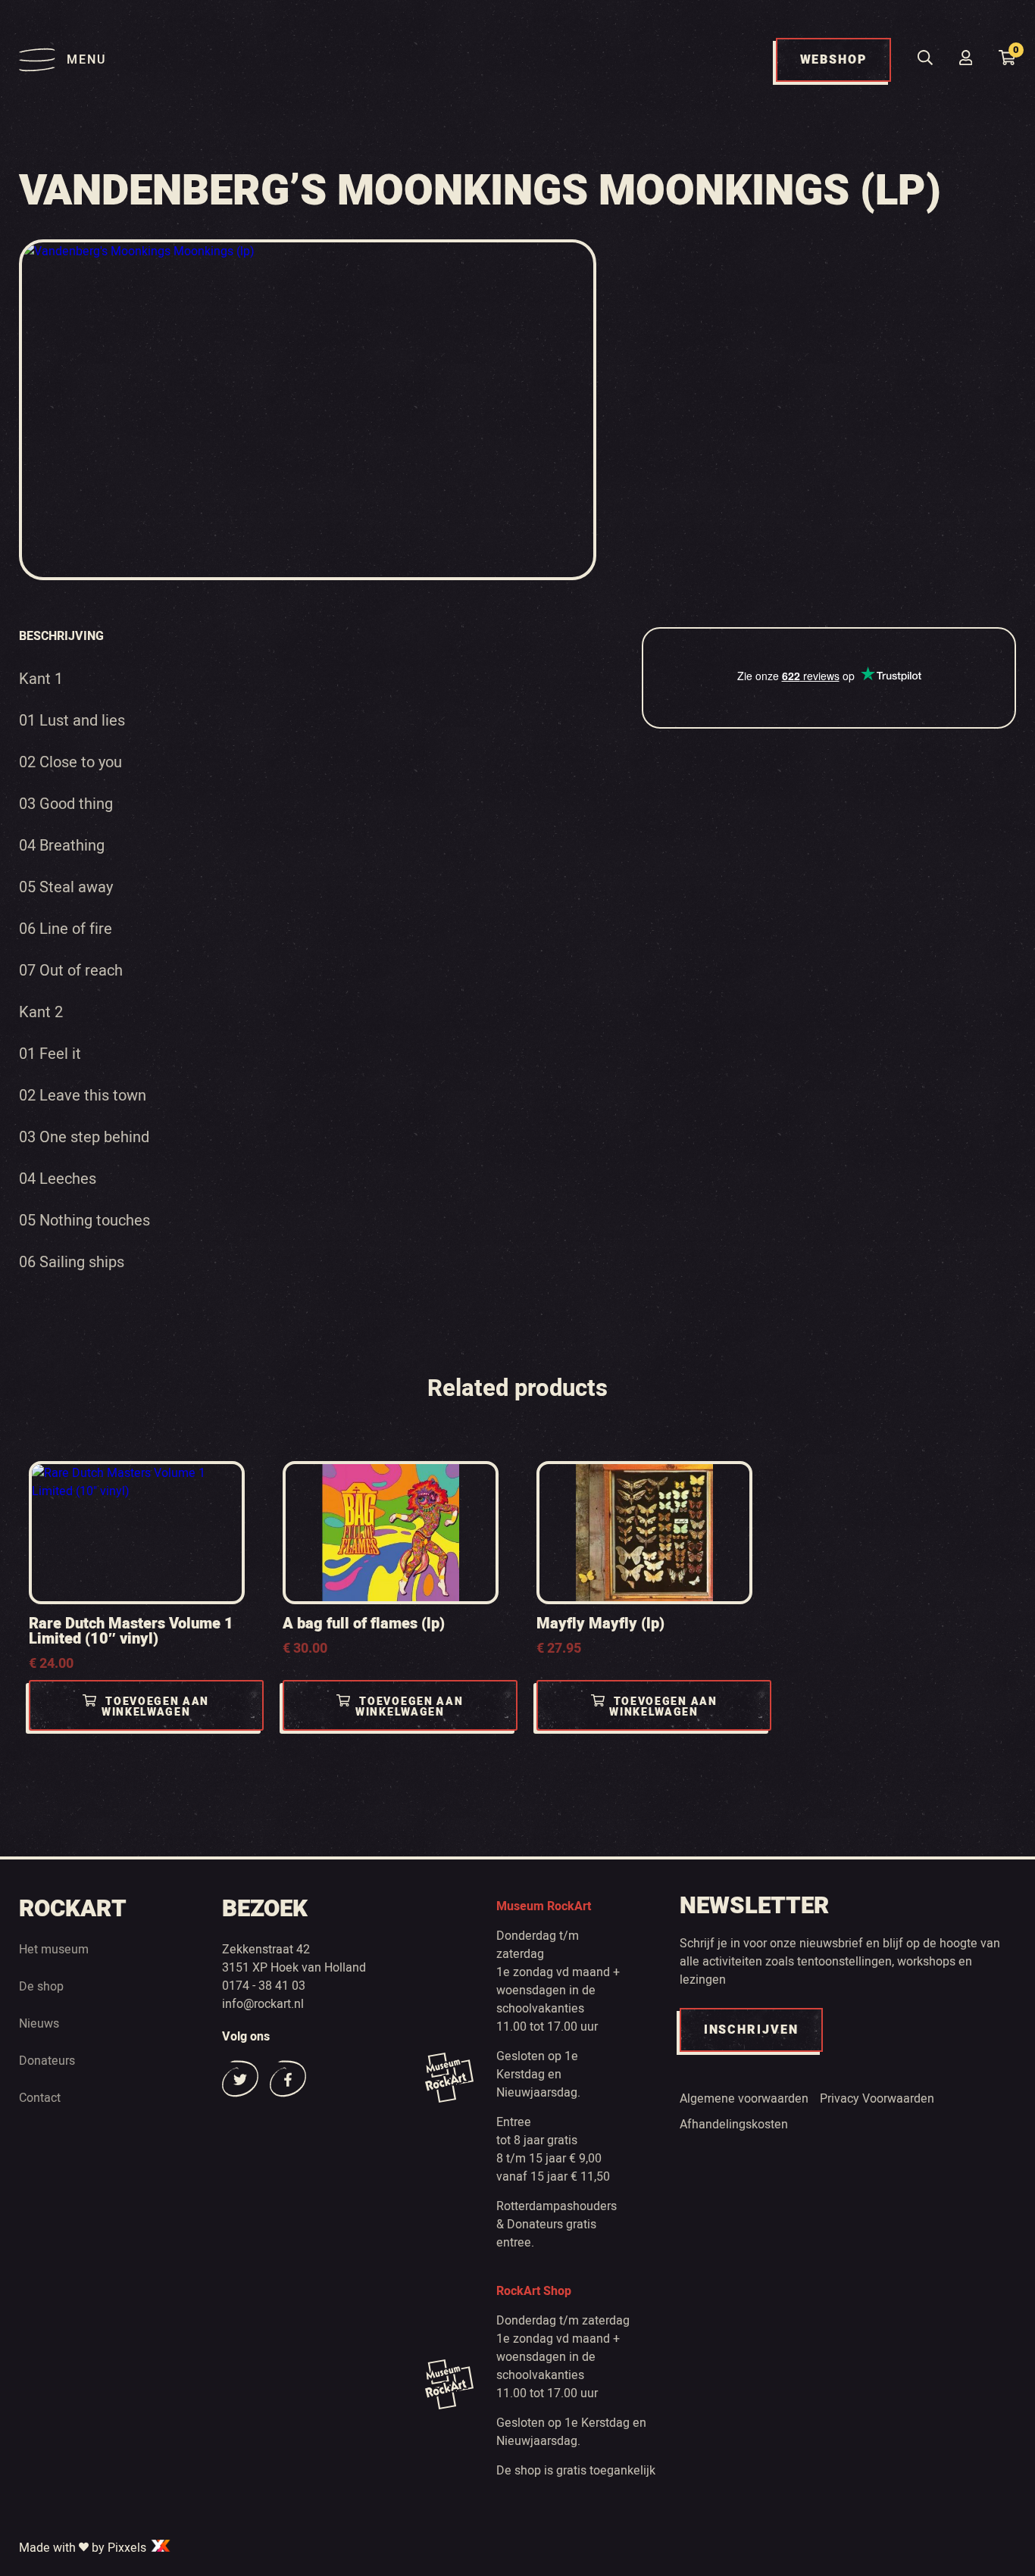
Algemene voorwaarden (744, 2099)
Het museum (54, 1950)
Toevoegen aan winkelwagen (155, 1707)
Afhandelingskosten (734, 2125)
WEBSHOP (833, 60)
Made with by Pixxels (84, 2548)
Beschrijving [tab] (61, 636)
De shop (41, 1987)
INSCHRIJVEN (751, 2030)
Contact (40, 2098)
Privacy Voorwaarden (877, 2099)
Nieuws (39, 2024)
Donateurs (47, 2061)
